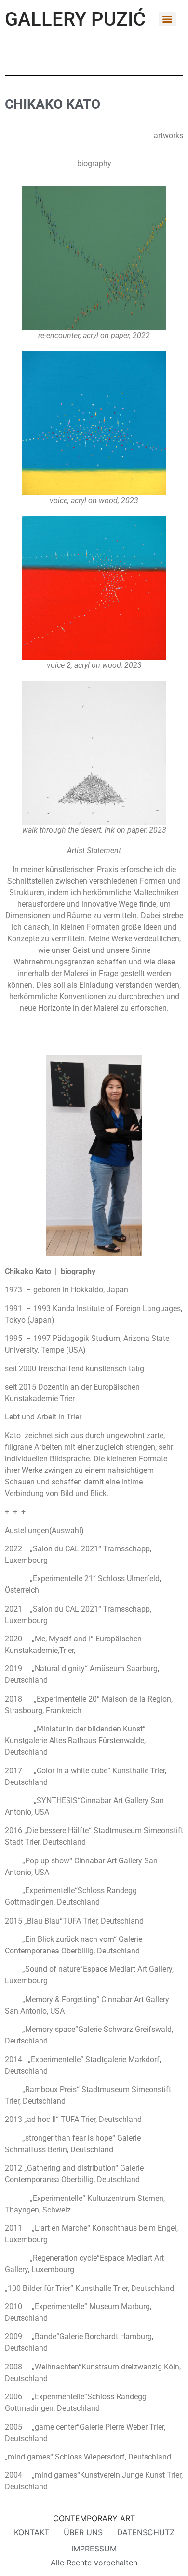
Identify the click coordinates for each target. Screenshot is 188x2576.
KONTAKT (32, 2532)
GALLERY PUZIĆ (75, 19)
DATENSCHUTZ (146, 2532)
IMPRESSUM (94, 2549)
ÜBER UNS (83, 2532)
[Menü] (167, 19)
